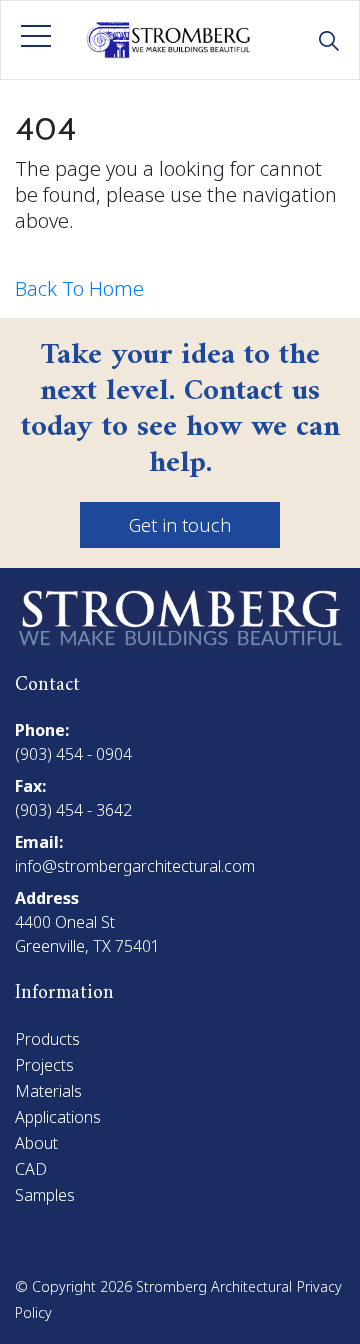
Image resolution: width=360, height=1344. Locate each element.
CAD (31, 1169)
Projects (44, 1065)
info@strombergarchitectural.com (135, 866)
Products (47, 1039)
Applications (58, 1117)
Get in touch (180, 525)
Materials (48, 1091)
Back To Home (79, 288)
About (36, 1143)
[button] (36, 36)
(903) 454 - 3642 (73, 810)
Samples (45, 1195)
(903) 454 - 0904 (73, 754)
